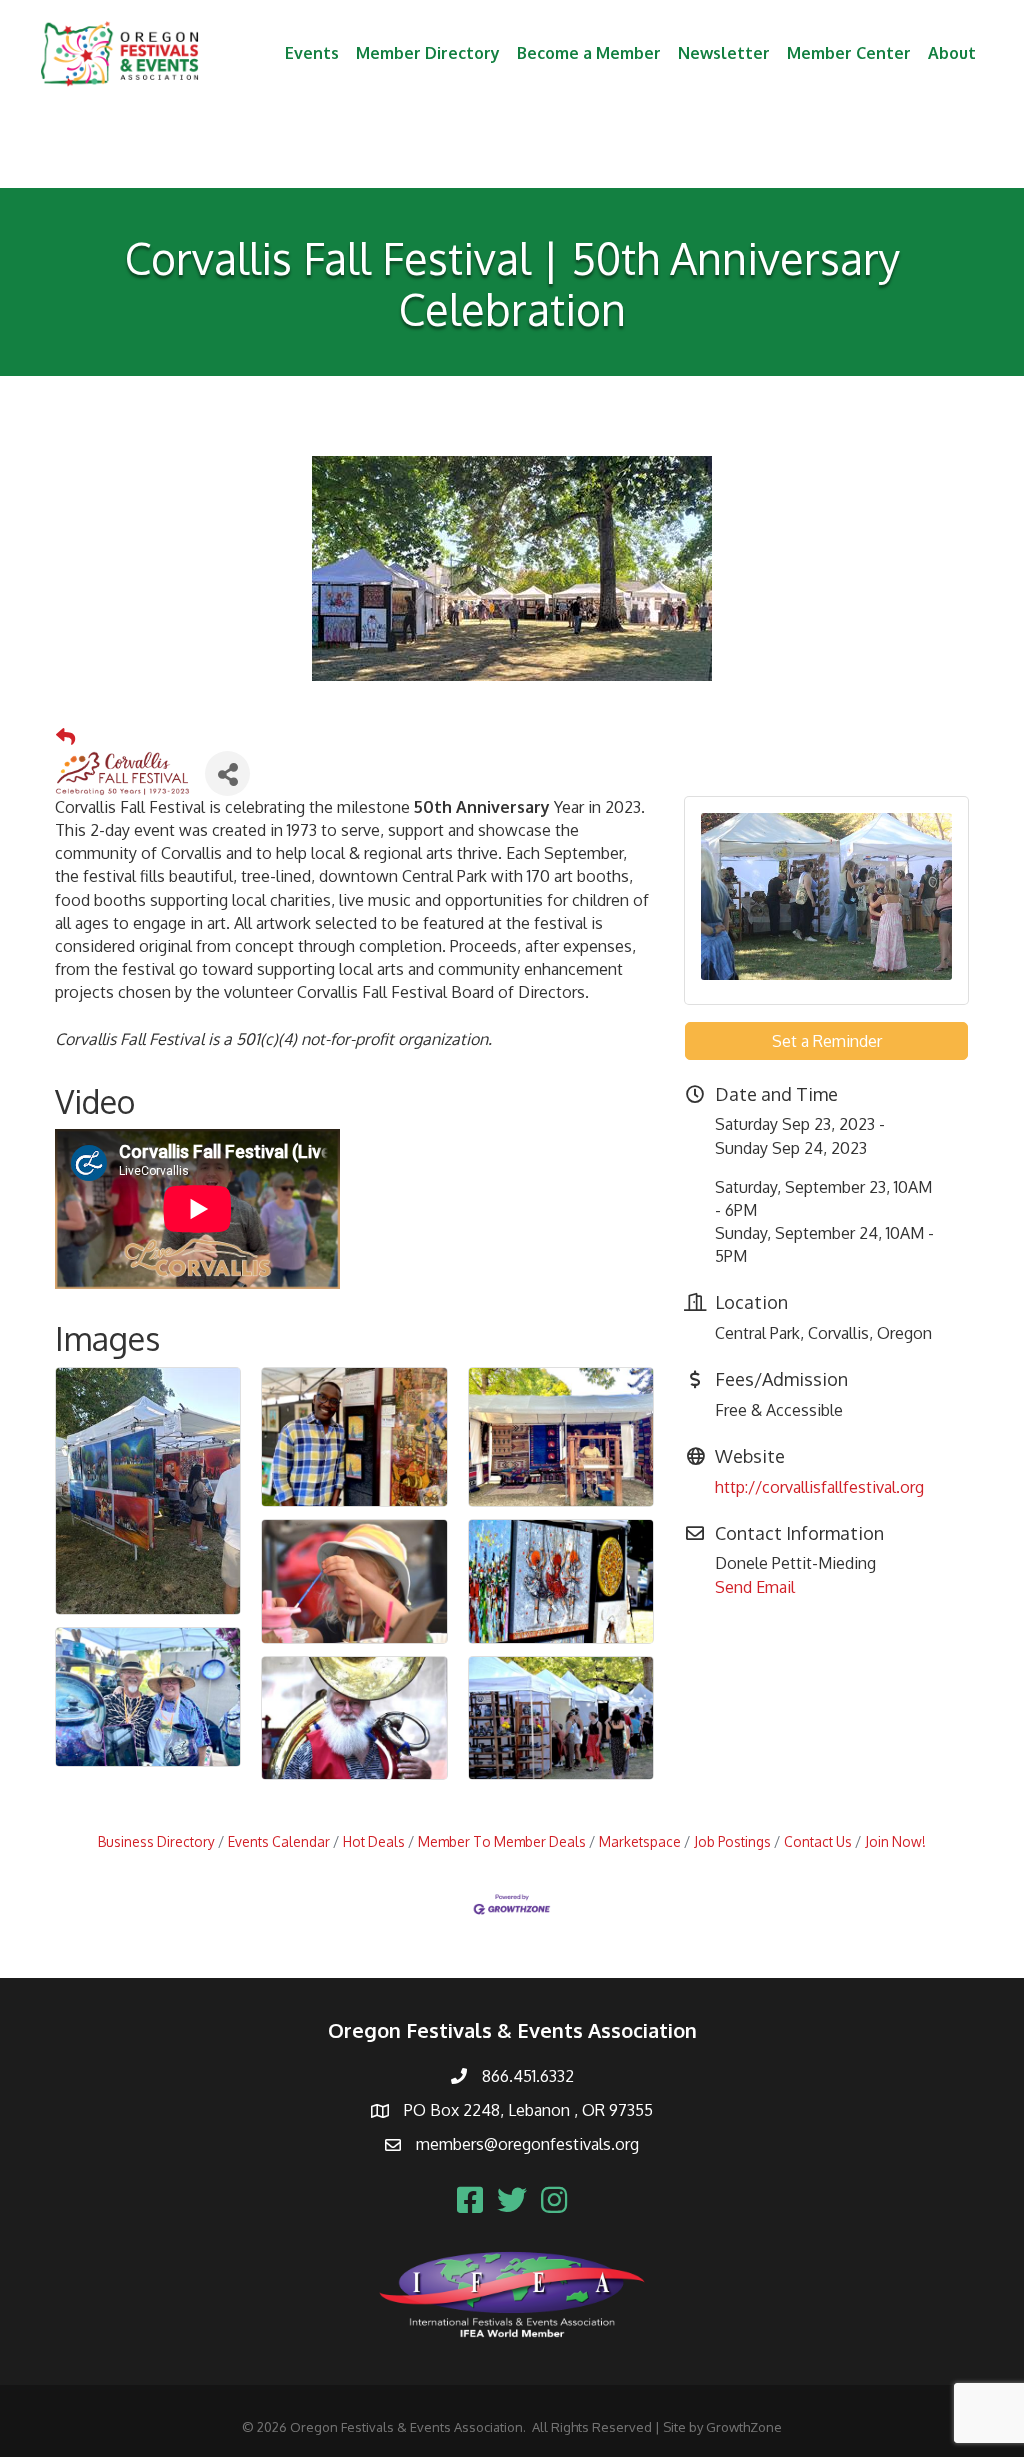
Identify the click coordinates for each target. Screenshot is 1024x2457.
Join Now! (895, 1841)
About (952, 53)
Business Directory (156, 1841)
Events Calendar (279, 1841)
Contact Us (818, 1841)
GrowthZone (744, 2427)
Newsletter (724, 53)
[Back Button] (65, 737)
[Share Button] (227, 773)
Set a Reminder (827, 1041)
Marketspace (640, 1841)
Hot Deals (374, 1841)
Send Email (755, 1587)
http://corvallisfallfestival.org (819, 1487)
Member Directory (428, 53)
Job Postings (732, 1841)
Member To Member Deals (502, 1841)
